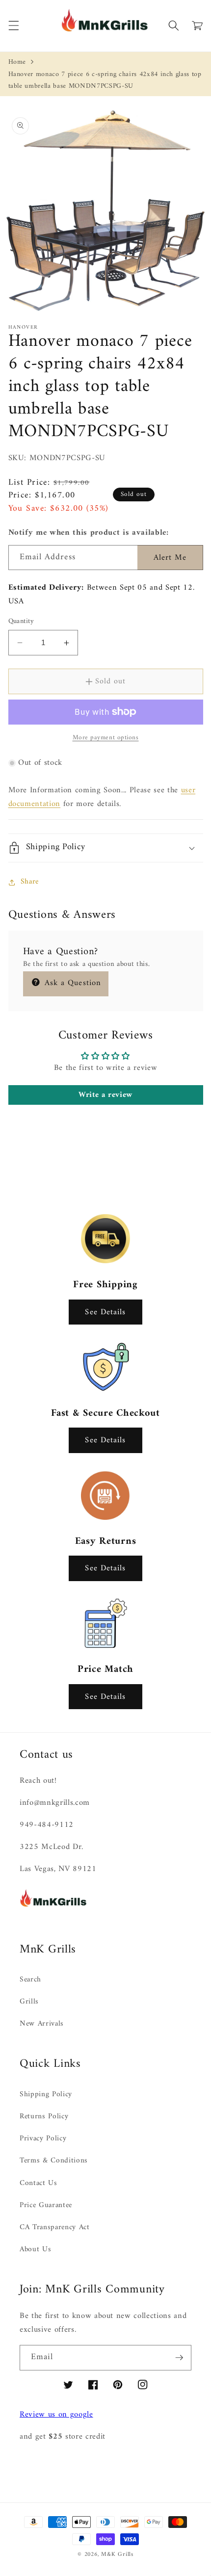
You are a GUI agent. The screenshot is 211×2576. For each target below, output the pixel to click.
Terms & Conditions (54, 2161)
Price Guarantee (46, 2205)
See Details (105, 1312)
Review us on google (56, 2414)
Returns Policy (44, 2117)
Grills (29, 2002)
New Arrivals (42, 2024)
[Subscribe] (179, 2358)
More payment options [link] (106, 738)
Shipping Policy (46, 2095)
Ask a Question (72, 983)
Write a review (105, 1095)
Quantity (21, 622)
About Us (35, 2250)
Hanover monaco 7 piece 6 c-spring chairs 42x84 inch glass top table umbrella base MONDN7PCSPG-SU (105, 80)
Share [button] (30, 882)
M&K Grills (117, 2554)
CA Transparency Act (55, 2227)
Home (17, 62)
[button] (13, 26)
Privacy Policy (43, 2139)
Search (30, 1980)
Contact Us (39, 2183)
